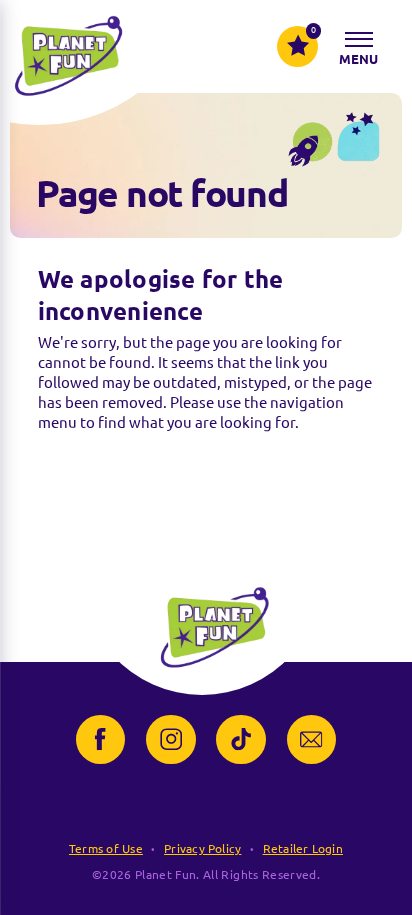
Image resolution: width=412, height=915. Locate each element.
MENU (359, 59)
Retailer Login (303, 848)
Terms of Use (106, 848)
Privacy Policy (202, 848)
